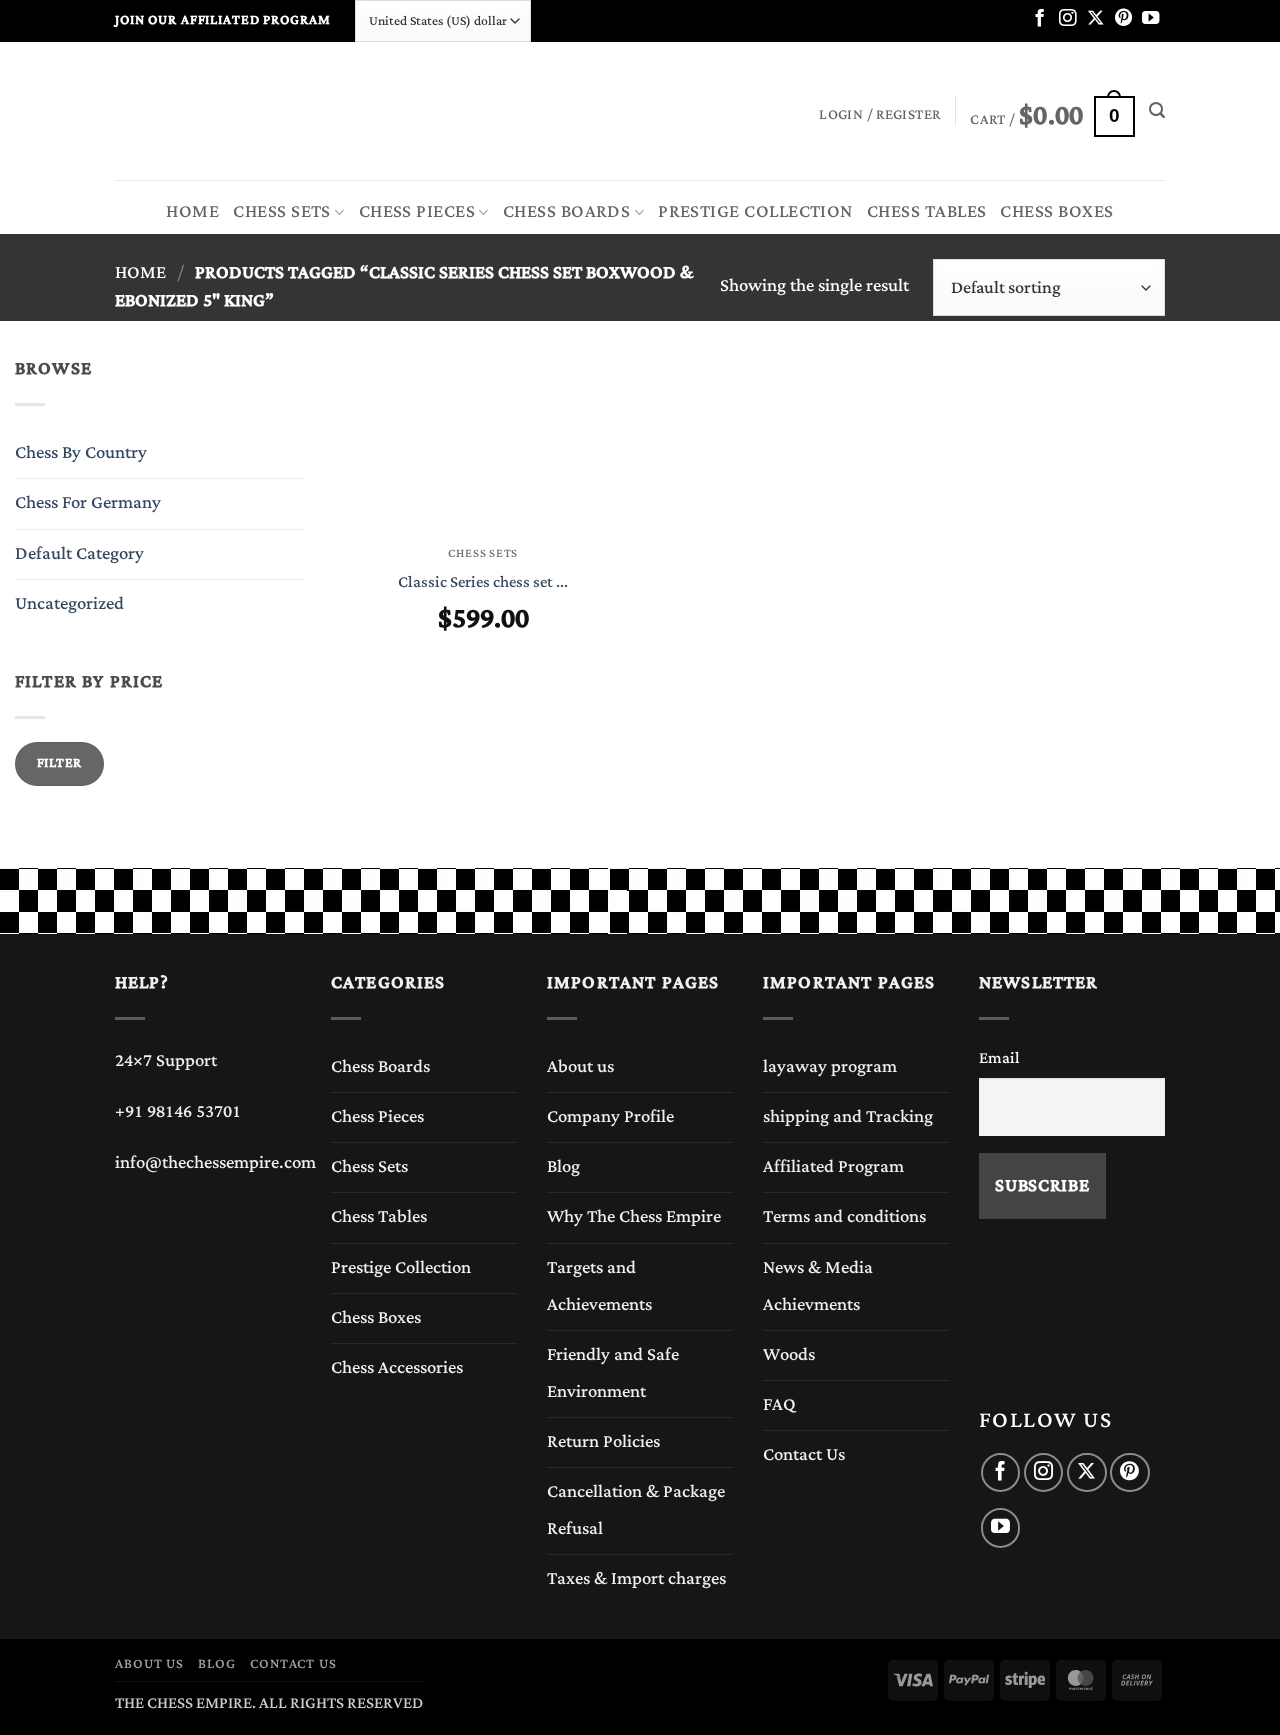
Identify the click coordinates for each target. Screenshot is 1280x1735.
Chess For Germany (88, 503)
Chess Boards (380, 1067)
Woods (789, 1355)
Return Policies (603, 1442)
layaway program (830, 1067)
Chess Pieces (377, 1117)
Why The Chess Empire (634, 1217)
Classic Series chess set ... (483, 582)
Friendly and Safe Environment (613, 1373)
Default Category (79, 554)
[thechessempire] (215, 111)
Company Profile (610, 1117)
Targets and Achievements (599, 1286)
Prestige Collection (401, 1268)
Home (192, 212)
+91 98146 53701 (178, 1112)
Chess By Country (81, 453)
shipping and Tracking (848, 1117)
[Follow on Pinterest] (1123, 19)
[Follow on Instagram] (1067, 19)
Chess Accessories (397, 1368)
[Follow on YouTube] (1150, 19)
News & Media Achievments (818, 1286)
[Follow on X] (1095, 19)
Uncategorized (69, 604)
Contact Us (804, 1455)
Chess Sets (282, 212)
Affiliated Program (833, 1167)
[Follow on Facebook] (1039, 19)
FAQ (779, 1405)
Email (999, 1058)
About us (580, 1067)
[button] (1052, 112)
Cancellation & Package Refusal (636, 1510)
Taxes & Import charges (636, 1579)
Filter (59, 763)
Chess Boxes (1056, 212)
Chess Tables (927, 212)
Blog (563, 1167)
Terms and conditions (844, 1217)
